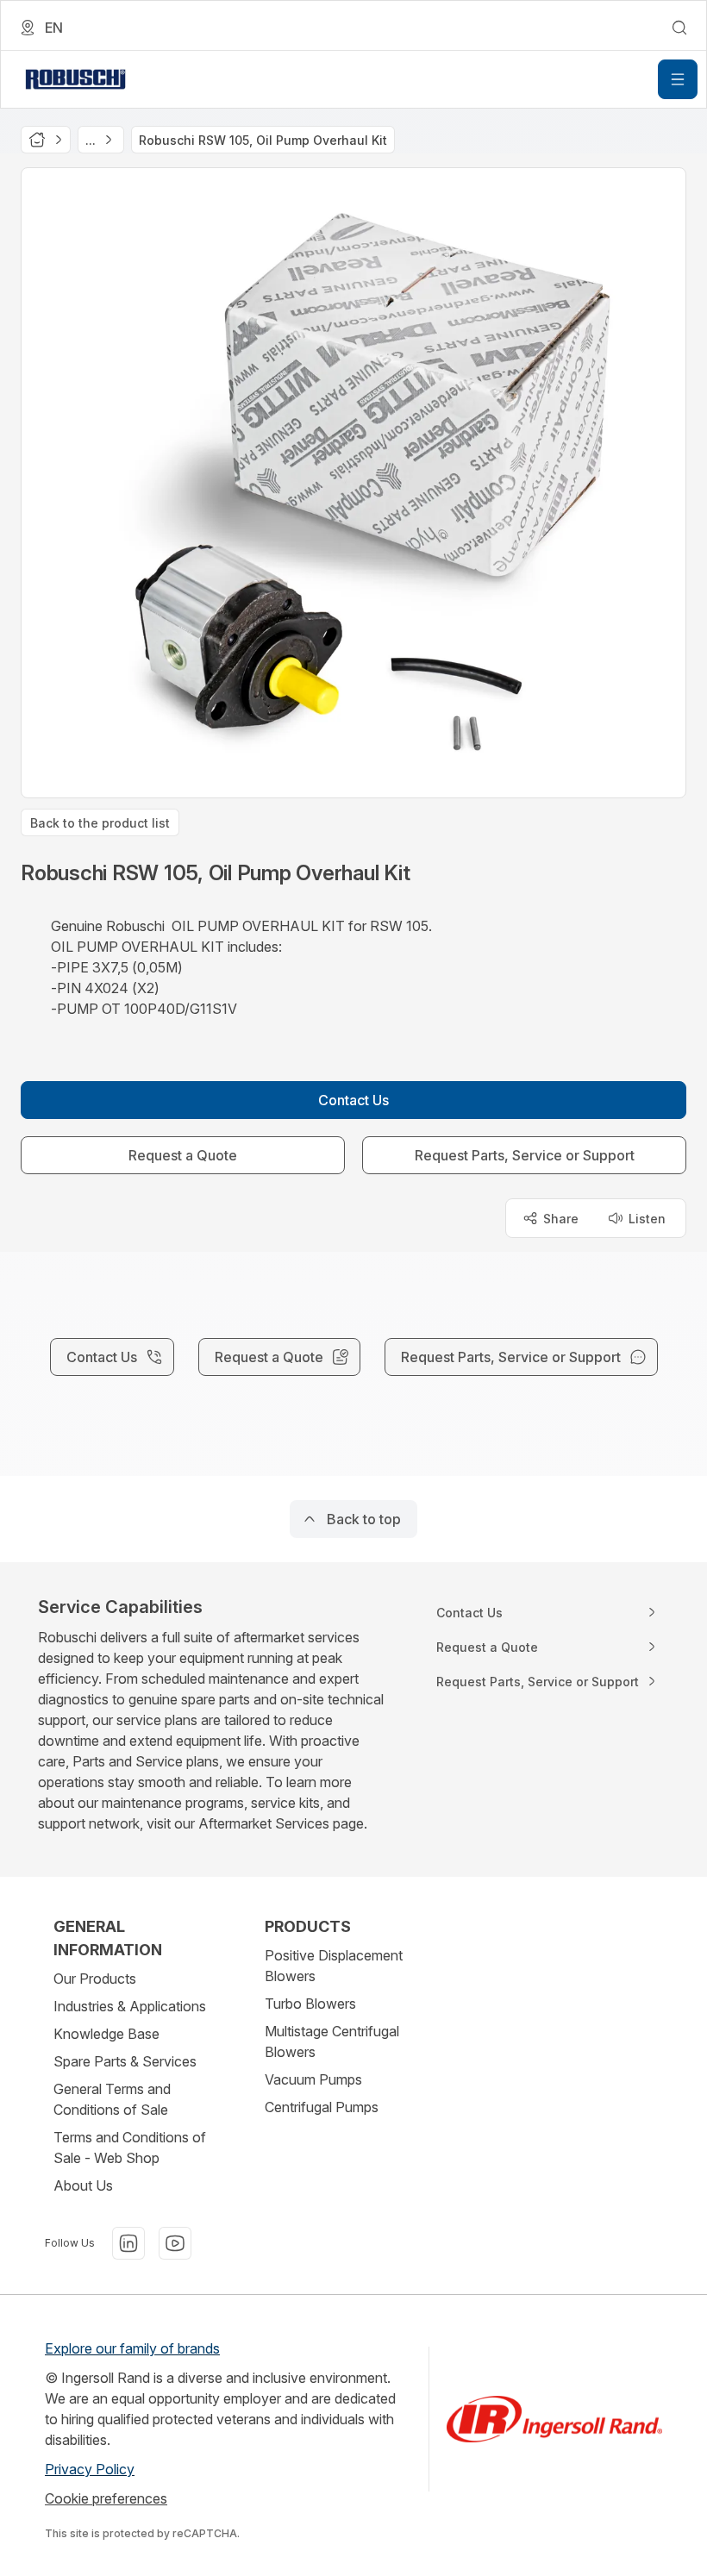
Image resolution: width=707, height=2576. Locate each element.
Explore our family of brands (132, 2348)
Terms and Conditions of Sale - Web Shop (130, 2148)
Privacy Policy (90, 2469)
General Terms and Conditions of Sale (112, 2099)
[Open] (678, 79)
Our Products (95, 1979)
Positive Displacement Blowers (334, 1966)
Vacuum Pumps (313, 2079)
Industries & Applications (130, 2006)
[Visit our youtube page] (175, 2243)
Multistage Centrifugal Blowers (332, 2041)
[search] (679, 28)
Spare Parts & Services (125, 2061)
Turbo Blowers (310, 2004)
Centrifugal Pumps (322, 2107)
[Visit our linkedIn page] (128, 2243)
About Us (83, 2185)
